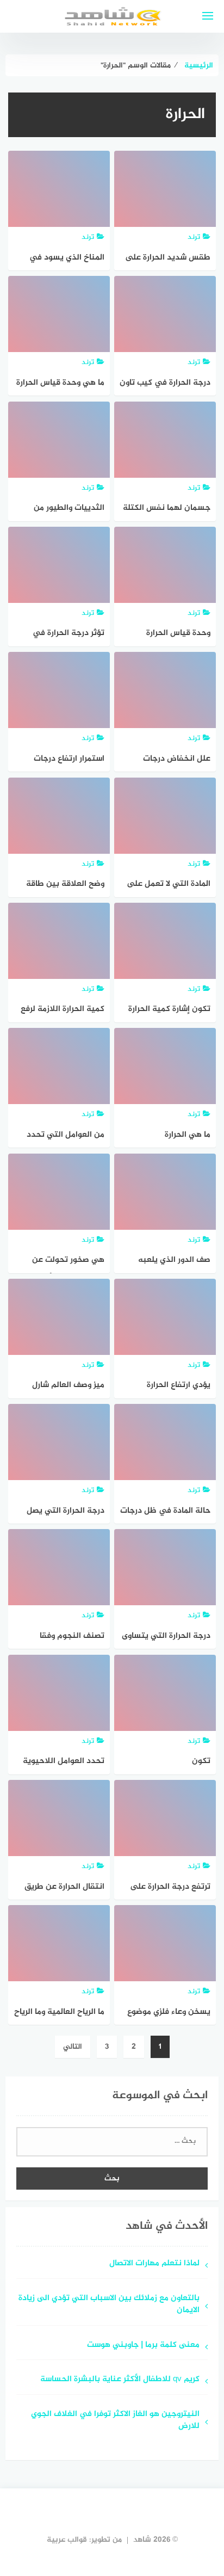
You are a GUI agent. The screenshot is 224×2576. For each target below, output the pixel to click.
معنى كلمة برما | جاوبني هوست (143, 2346)
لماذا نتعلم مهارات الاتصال (154, 2264)
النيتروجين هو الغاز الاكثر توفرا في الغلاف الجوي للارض (115, 2421)
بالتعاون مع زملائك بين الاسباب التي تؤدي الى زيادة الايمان (109, 2305)
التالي (73, 2047)
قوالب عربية (67, 2540)
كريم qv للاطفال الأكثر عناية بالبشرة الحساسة (120, 2380)
